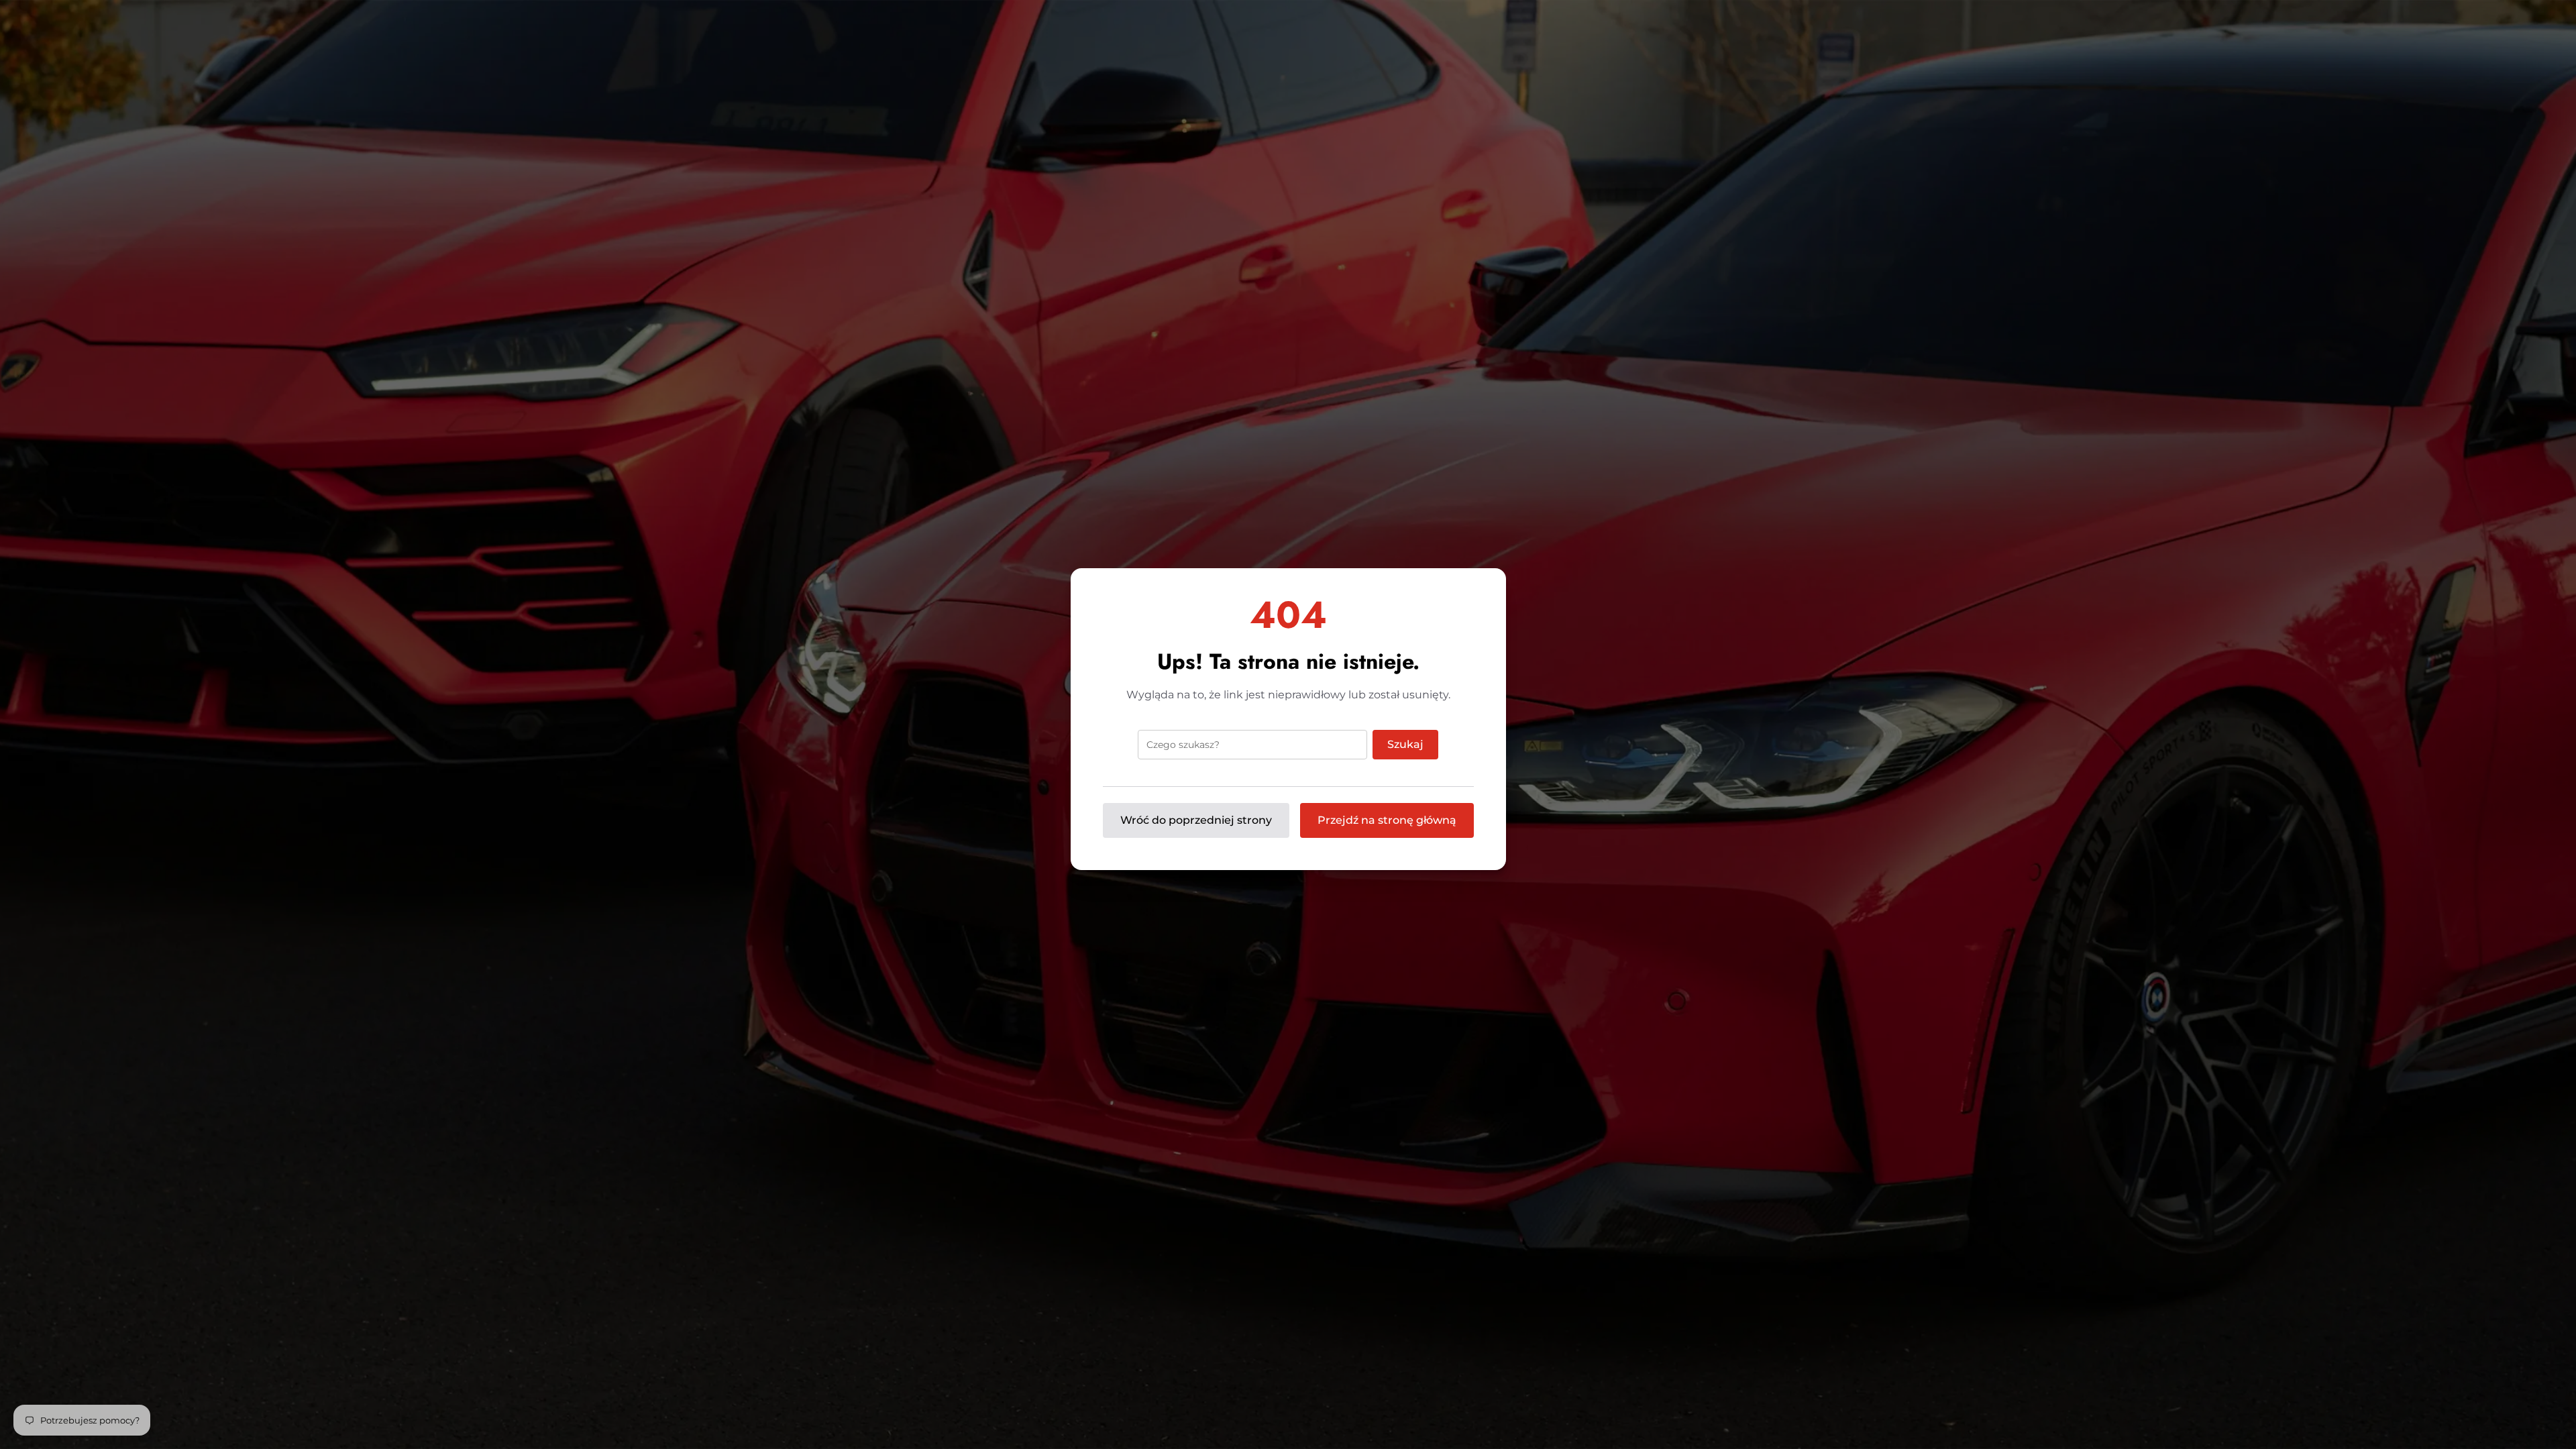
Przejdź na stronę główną (1387, 820)
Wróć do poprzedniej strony (1196, 820)
